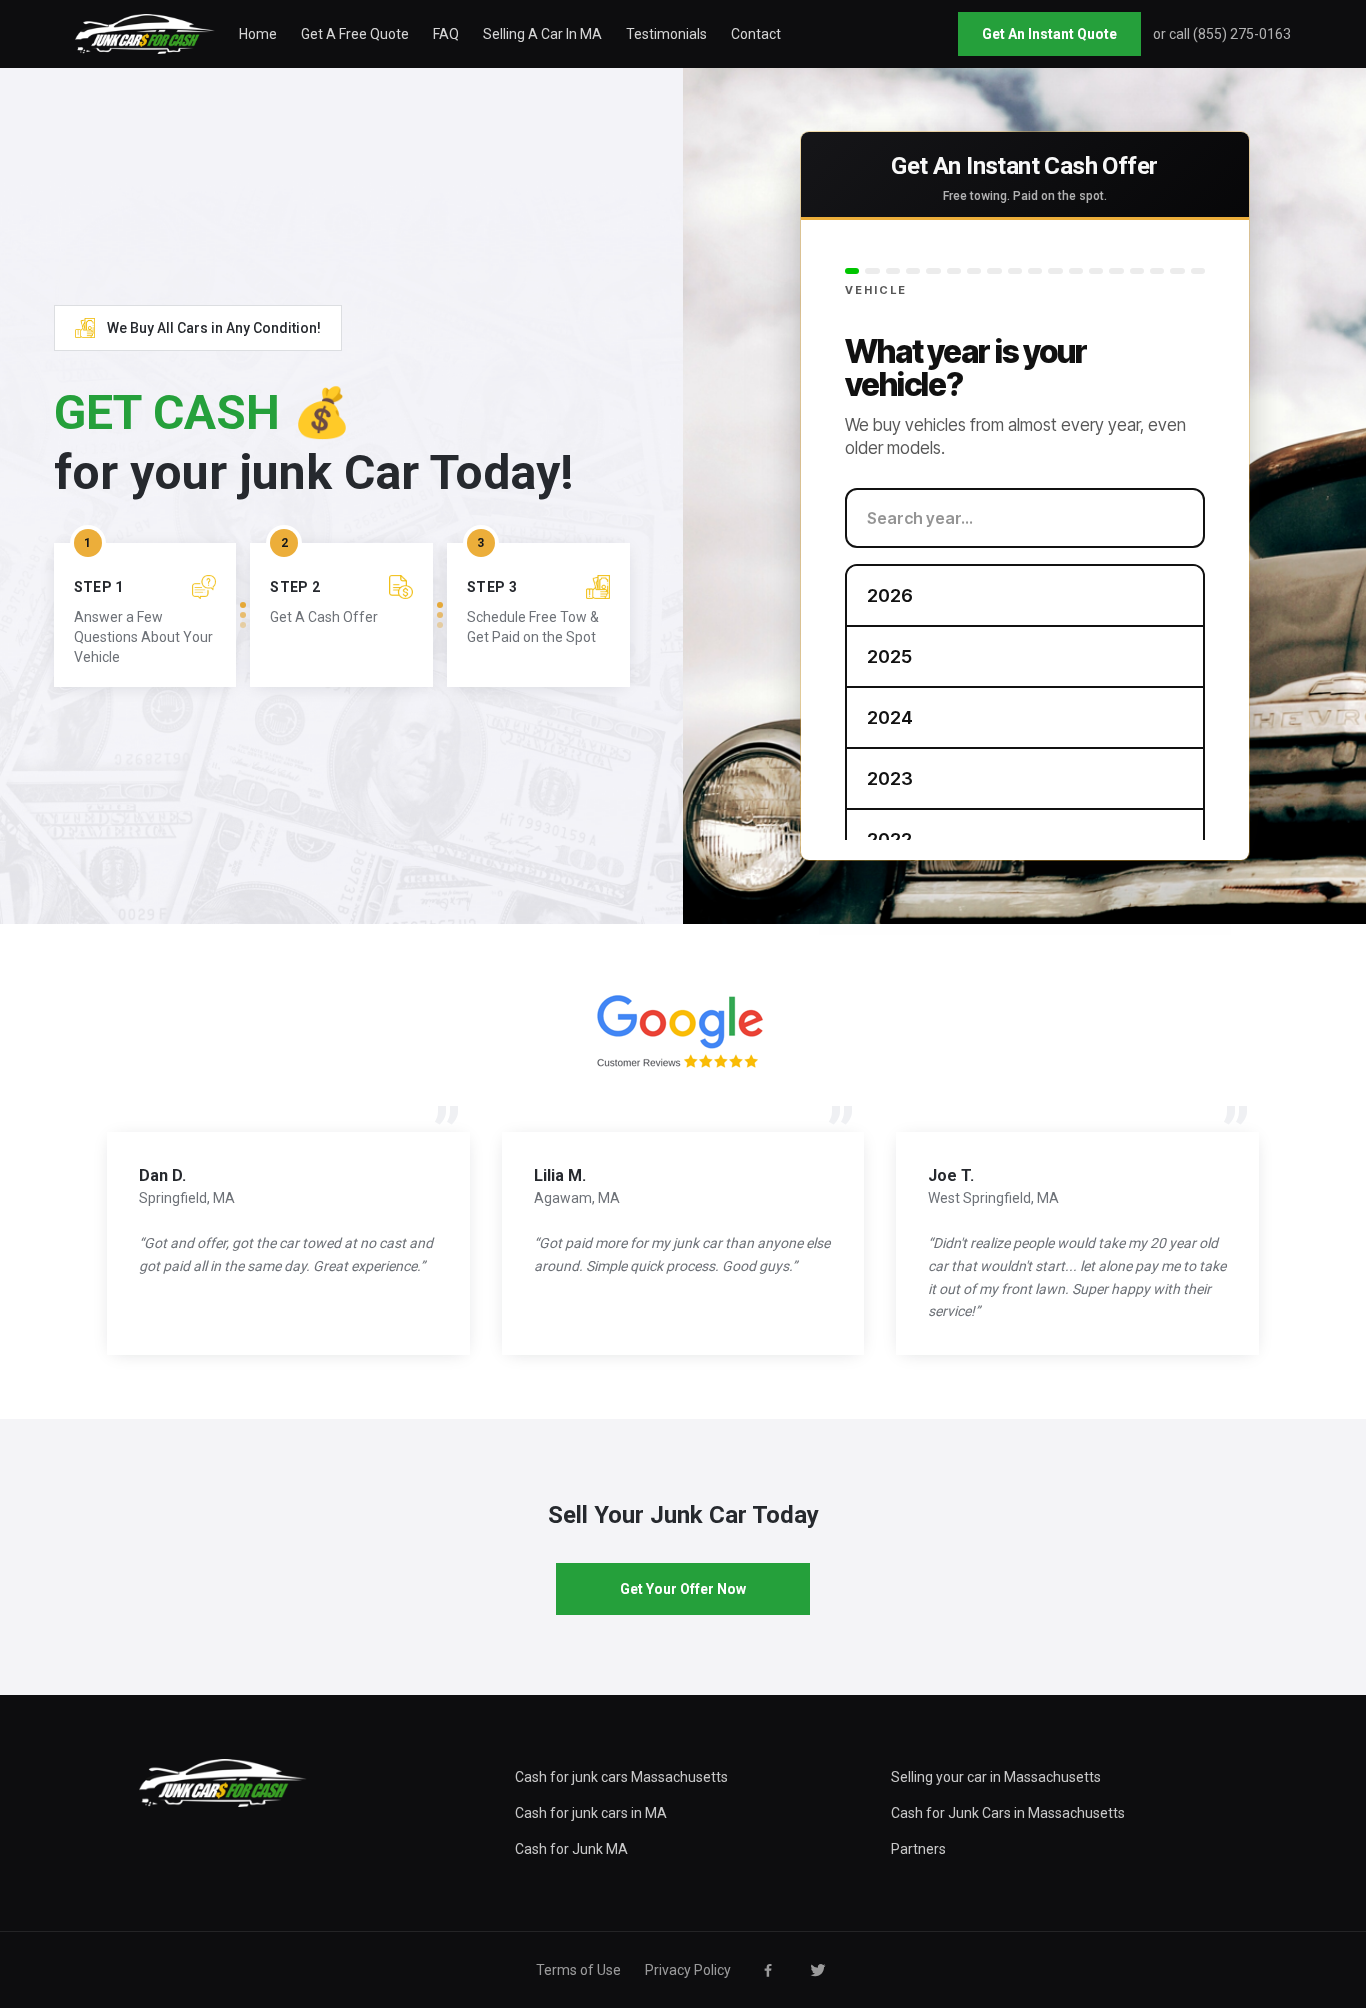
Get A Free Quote (355, 34)
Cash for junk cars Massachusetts (621, 1777)
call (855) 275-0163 (1230, 34)
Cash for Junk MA (571, 1849)
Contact (756, 34)
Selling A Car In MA (542, 34)
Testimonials (666, 34)
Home (258, 34)
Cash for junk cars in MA (591, 1813)
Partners (918, 1849)
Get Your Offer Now (683, 1589)
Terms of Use (578, 1970)
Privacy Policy (688, 1970)
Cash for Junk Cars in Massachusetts (1008, 1813)
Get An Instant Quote (1049, 34)
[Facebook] (768, 1970)
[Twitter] (818, 1970)
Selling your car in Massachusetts (996, 1777)
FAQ (446, 34)
